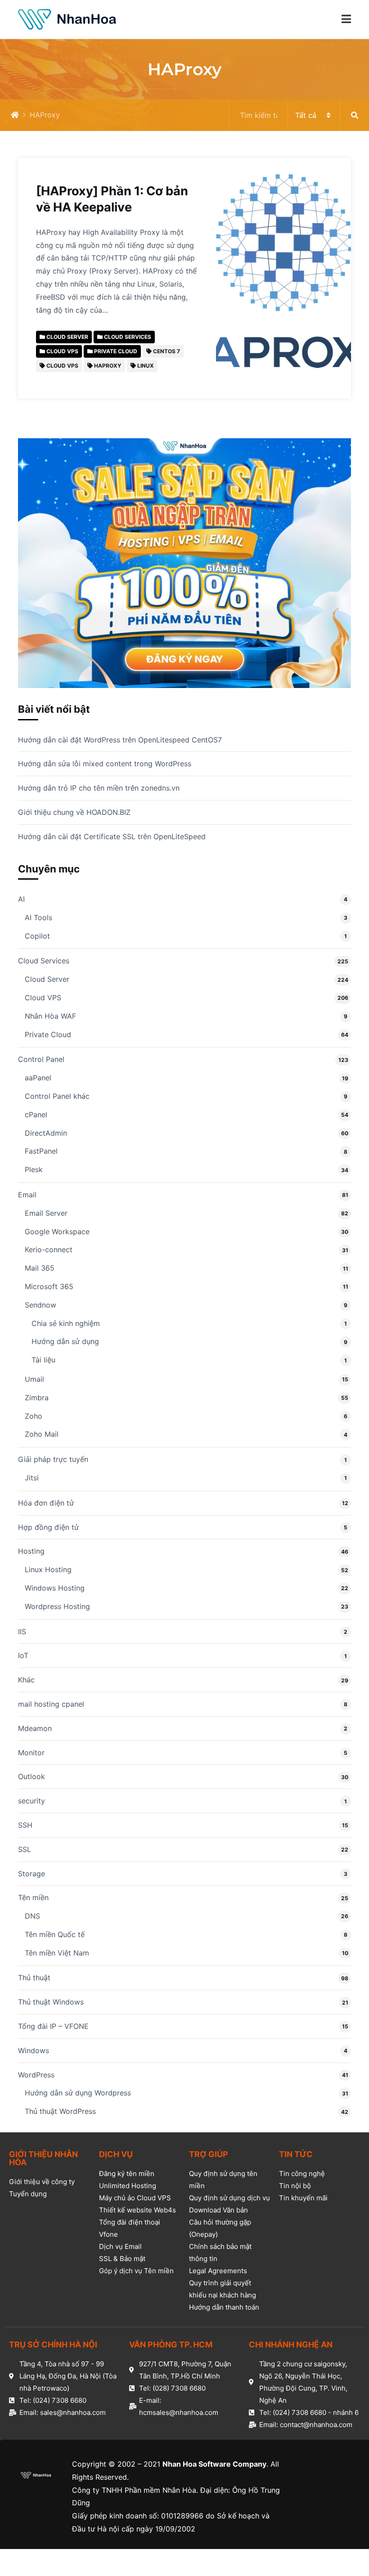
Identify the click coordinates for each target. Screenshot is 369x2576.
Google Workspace (57, 1232)
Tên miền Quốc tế (55, 1934)
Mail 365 (40, 1268)
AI (21, 899)
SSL (25, 1849)
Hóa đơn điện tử (46, 1503)
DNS (32, 1916)
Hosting (31, 1551)
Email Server (46, 1213)
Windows (34, 2050)
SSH (25, 1825)
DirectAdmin (46, 1133)
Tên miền (33, 1897)
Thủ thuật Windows (51, 2002)
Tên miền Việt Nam (57, 1953)
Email (27, 1195)
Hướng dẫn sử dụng (65, 1341)
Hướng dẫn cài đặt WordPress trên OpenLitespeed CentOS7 (120, 740)
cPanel (36, 1115)
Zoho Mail (42, 1434)
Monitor (31, 1753)
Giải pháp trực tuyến (53, 1459)
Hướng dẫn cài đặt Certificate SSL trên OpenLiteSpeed (112, 836)
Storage (31, 1874)
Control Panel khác (57, 1096)
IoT (23, 1655)
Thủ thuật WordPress (60, 2111)
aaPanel (38, 1078)
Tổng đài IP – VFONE (53, 2026)
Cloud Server (47, 979)
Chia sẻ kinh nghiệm (66, 1323)
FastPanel (41, 1151)
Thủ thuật (34, 1978)
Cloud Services (44, 961)
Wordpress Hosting (57, 1606)
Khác (26, 1680)
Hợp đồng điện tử (48, 1527)
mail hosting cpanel (51, 1704)
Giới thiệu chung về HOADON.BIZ (74, 812)
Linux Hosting (48, 1569)
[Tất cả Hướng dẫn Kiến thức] (299, 115)
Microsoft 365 (49, 1286)
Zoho (34, 1416)
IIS (22, 1632)
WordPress (36, 2075)
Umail (34, 1379)
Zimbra (37, 1398)
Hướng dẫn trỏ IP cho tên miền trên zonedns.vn (99, 788)
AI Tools (38, 917)
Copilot (37, 936)
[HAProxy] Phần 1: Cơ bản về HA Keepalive (112, 199)
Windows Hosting (55, 1588)
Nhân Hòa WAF (50, 1016)
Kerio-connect (49, 1250)
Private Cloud (48, 1034)
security (31, 1801)
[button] (346, 19)
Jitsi (32, 1478)
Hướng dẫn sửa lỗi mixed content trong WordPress (105, 764)
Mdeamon (35, 1728)
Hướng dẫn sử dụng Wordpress (78, 2093)
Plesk (34, 1169)
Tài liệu (43, 1360)
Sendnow (40, 1305)
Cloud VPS (43, 998)
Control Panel (41, 1059)
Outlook (31, 1776)
